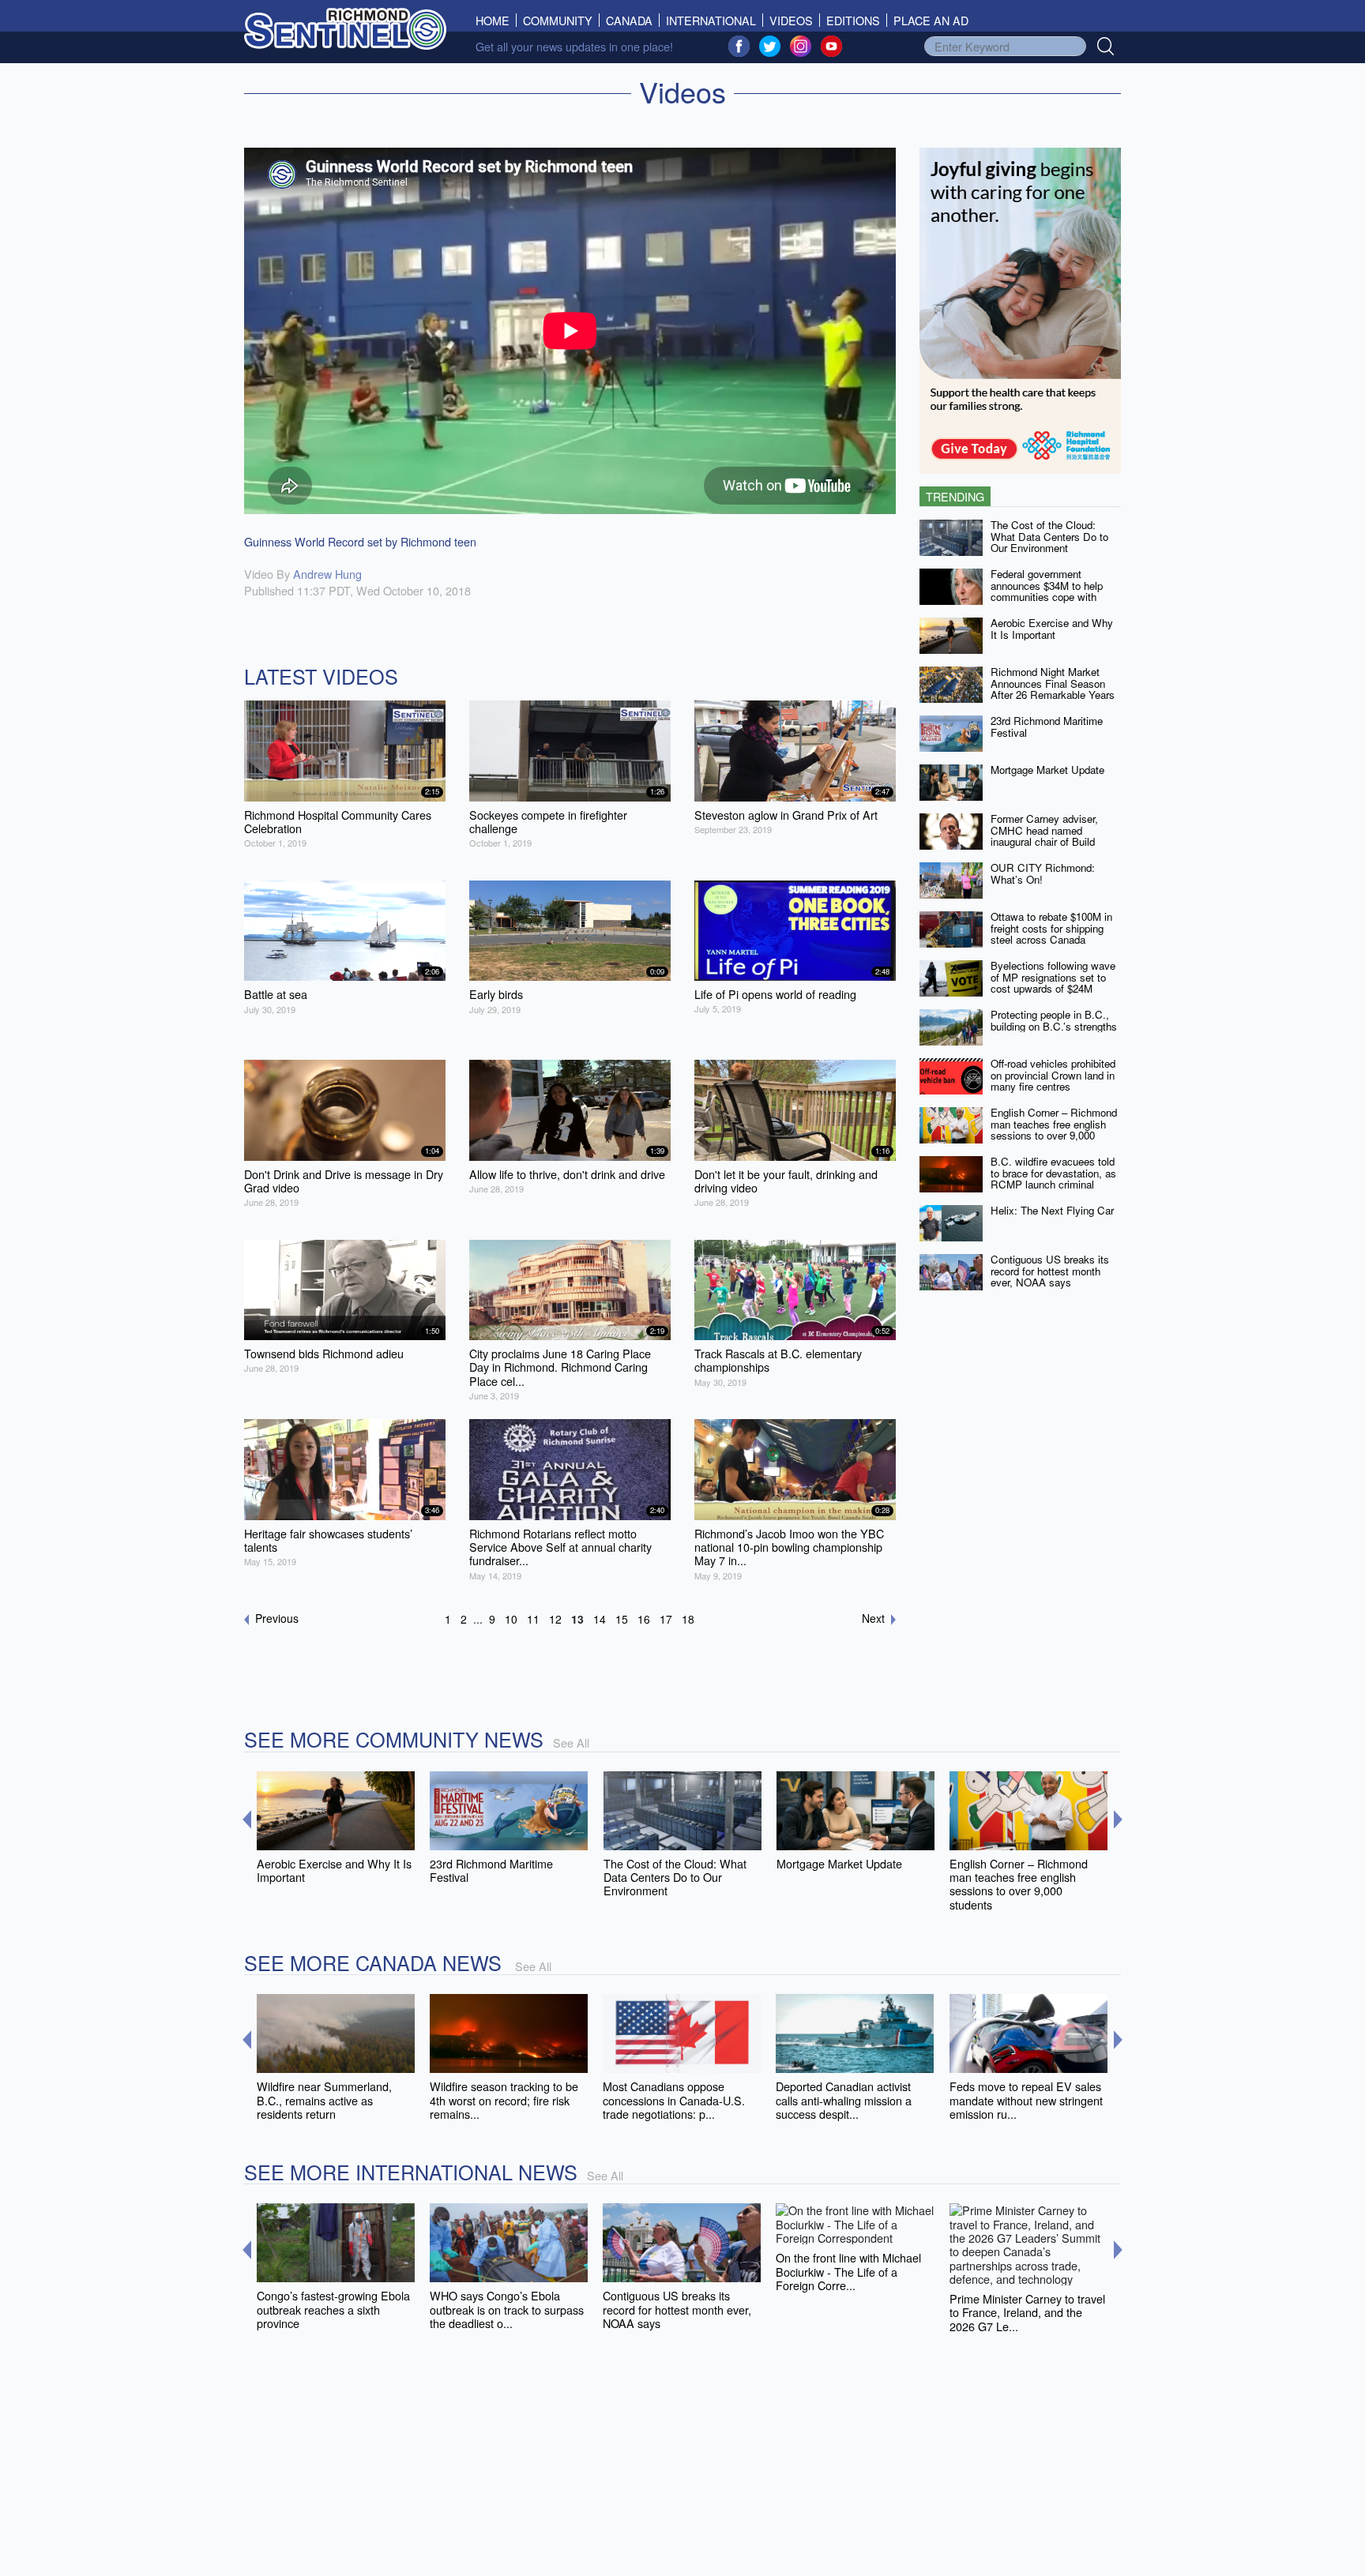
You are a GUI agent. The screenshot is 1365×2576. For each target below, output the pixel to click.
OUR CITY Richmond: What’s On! (1043, 873)
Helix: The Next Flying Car (1052, 1210)
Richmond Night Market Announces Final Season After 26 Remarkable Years (1053, 683)
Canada (629, 20)
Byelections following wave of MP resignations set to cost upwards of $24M (1053, 977)
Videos (791, 20)
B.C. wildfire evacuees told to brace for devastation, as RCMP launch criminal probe (1053, 1179)
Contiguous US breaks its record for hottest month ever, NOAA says (1050, 1271)
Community (558, 20)
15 (622, 1619)
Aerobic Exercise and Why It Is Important (1052, 629)
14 (600, 1619)
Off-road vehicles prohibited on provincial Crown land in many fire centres (1053, 1075)
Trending (955, 496)
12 (555, 1619)
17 (666, 1619)
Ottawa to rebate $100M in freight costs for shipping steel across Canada (1051, 928)
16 (644, 1619)
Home (496, 20)
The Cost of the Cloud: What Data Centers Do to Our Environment (1049, 536)
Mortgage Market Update (1047, 770)
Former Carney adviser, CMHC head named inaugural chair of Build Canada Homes (1044, 836)
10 (511, 1619)
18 (688, 1619)
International (711, 20)
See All (571, 1742)
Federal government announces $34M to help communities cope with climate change (1047, 591)
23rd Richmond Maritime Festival (1047, 727)
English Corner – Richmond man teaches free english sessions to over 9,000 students (1054, 1130)
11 (533, 1619)
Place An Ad (931, 20)
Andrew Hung (327, 574)
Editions (853, 20)
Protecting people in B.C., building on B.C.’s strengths (1054, 1020)
